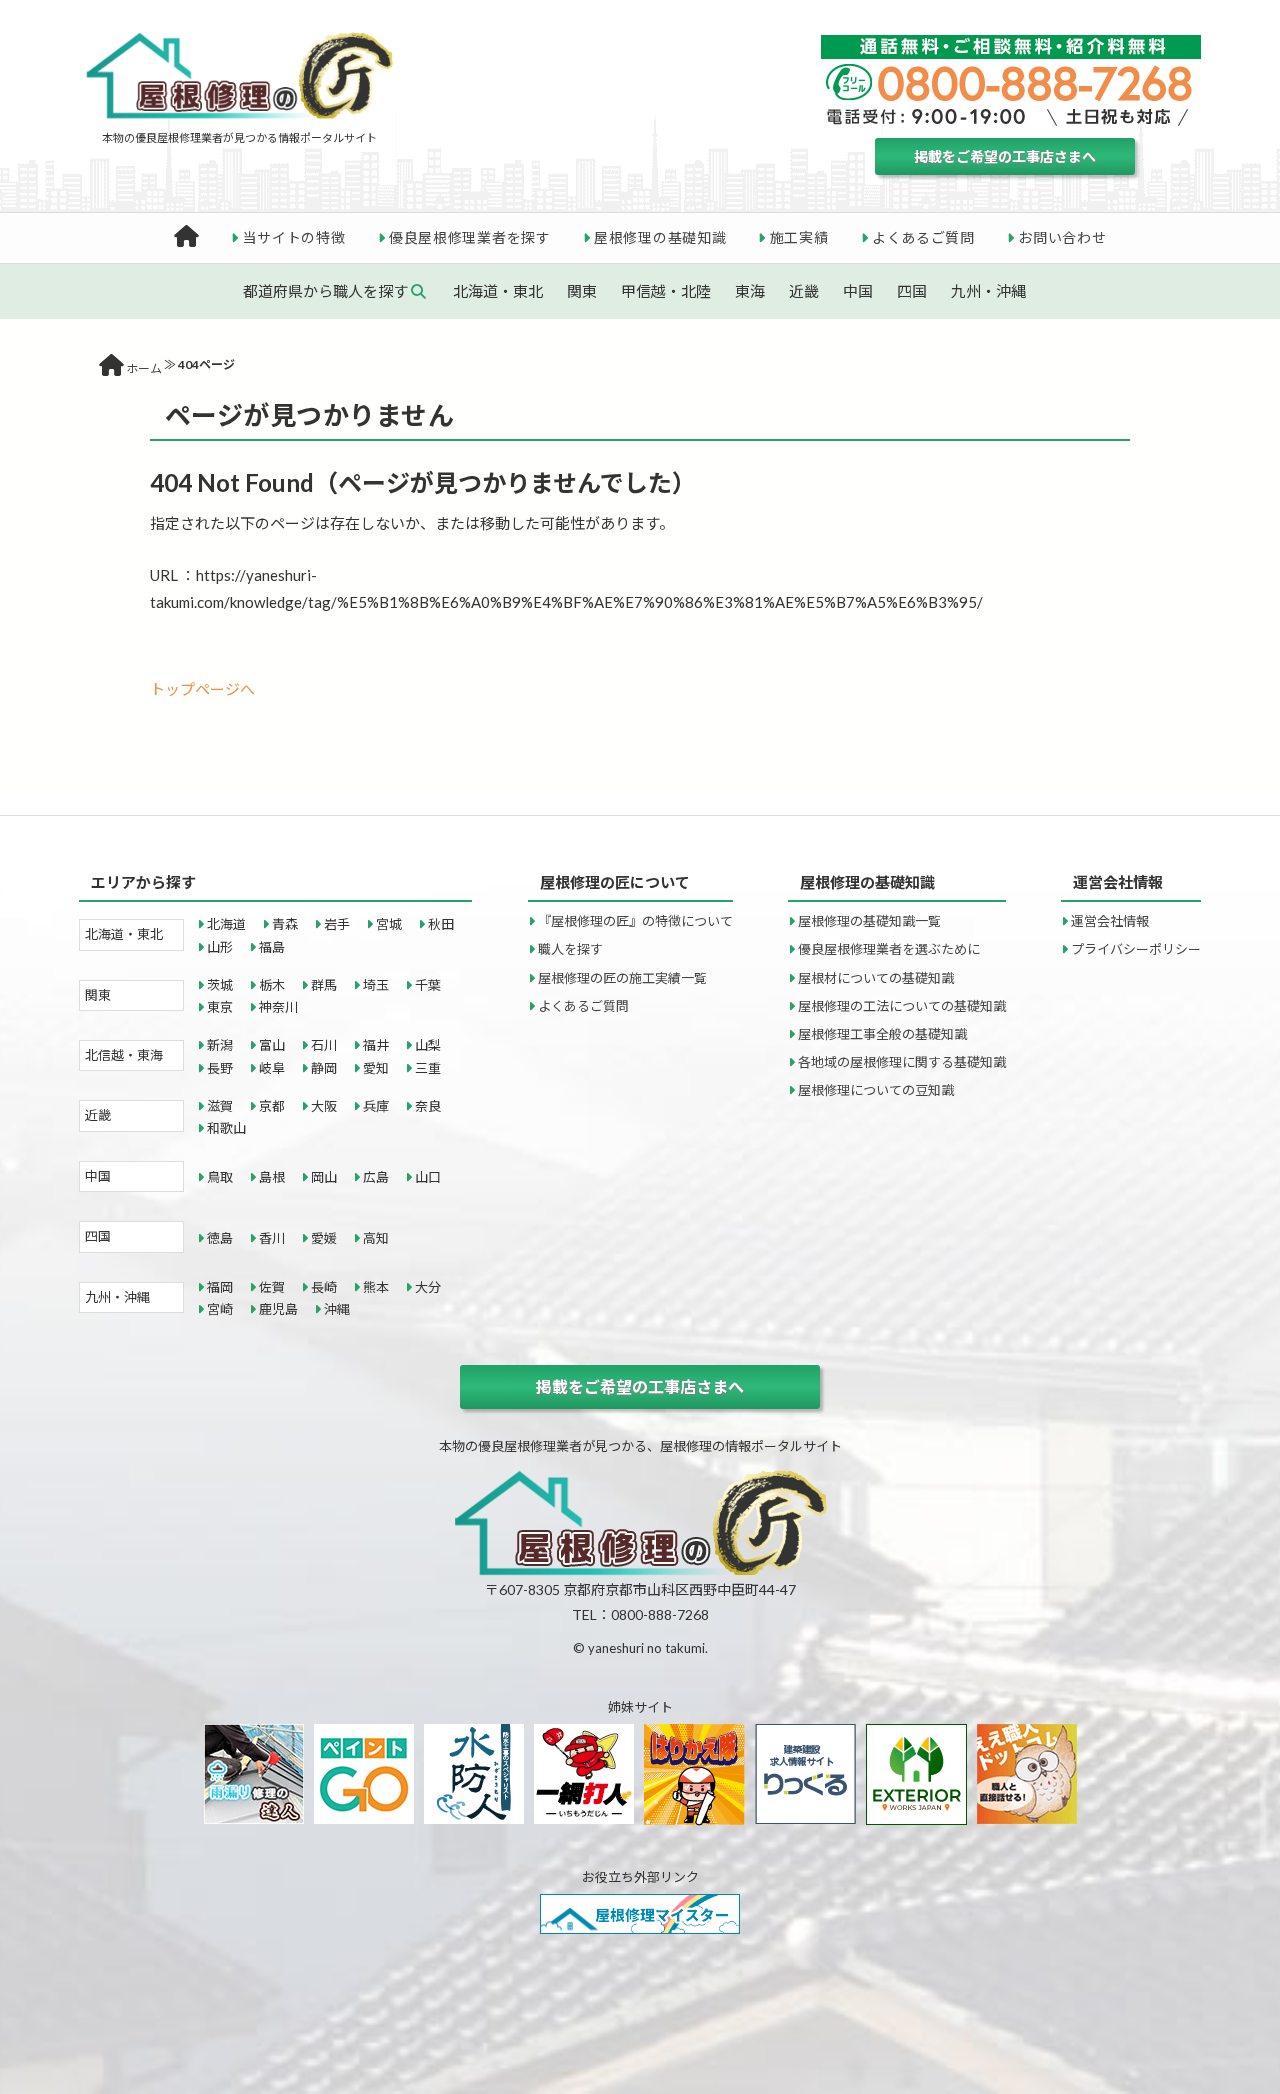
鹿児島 (278, 1309)
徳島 (220, 1238)
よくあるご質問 (923, 237)
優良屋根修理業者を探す (470, 237)
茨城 (220, 985)
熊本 (376, 1287)
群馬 (324, 985)
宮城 (389, 924)
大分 (428, 1287)
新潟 (220, 1045)
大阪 (324, 1106)
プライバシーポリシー (1136, 949)
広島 (376, 1177)
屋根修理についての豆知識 (876, 1090)
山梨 (428, 1045)
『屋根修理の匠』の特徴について (635, 921)
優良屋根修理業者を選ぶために (889, 949)
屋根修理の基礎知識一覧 (869, 921)
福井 (376, 1045)
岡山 (324, 1177)
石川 (324, 1045)
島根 (272, 1177)
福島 (272, 947)
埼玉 (376, 985)
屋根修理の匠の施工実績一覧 (622, 978)
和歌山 (226, 1128)
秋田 (441, 924)
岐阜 (272, 1068)
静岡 (324, 1068)
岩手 (337, 924)
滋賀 (220, 1106)
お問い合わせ (1062, 237)
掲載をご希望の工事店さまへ (1005, 156)
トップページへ (202, 689)
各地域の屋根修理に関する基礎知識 (902, 1062)
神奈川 (278, 1007)
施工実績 (799, 237)
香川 (272, 1238)
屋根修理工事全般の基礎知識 (882, 1034)
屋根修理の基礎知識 (660, 237)
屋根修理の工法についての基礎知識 (902, 1006)
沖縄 (337, 1309)
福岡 (220, 1287)
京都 (272, 1106)
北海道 (226, 924)
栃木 (272, 985)
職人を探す (570, 949)
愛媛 (324, 1238)
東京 (220, 1007)
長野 (220, 1068)
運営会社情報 (1110, 921)
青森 (285, 924)
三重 (428, 1068)
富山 (272, 1045)
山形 (220, 947)
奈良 (428, 1106)
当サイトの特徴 (294, 237)
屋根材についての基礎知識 (876, 978)
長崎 (324, 1287)
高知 (376, 1238)
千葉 (428, 985)
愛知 (376, 1068)
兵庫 (376, 1106)
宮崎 (220, 1309)
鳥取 (220, 1177)
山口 (428, 1177)
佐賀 (272, 1287)
